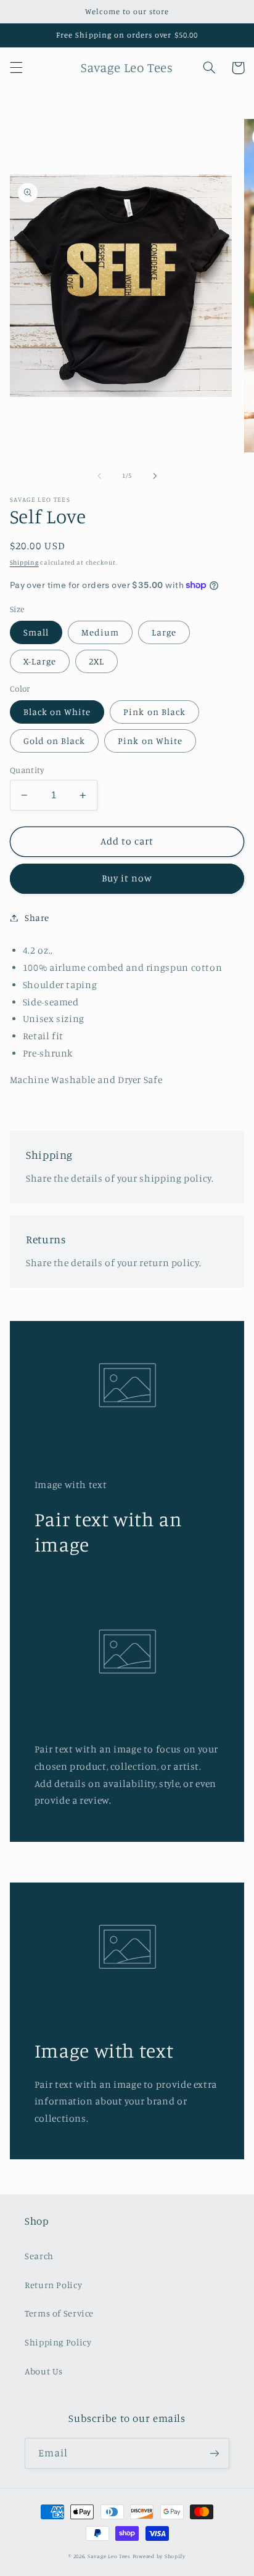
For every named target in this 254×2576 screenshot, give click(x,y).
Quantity (27, 770)
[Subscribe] (215, 2453)
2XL (96, 661)
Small (36, 632)
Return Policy (53, 2285)
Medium (100, 632)
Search (39, 2256)
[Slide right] (155, 476)
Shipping (24, 562)
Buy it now (127, 878)
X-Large (40, 661)
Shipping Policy (58, 2342)
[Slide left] (99, 476)
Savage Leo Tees (109, 2556)
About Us (44, 2371)
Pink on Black (154, 712)
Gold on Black (55, 741)
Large (164, 632)
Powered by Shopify (159, 2556)
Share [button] (37, 918)
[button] (16, 68)
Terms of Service (59, 2313)
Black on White (57, 712)
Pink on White (150, 741)
